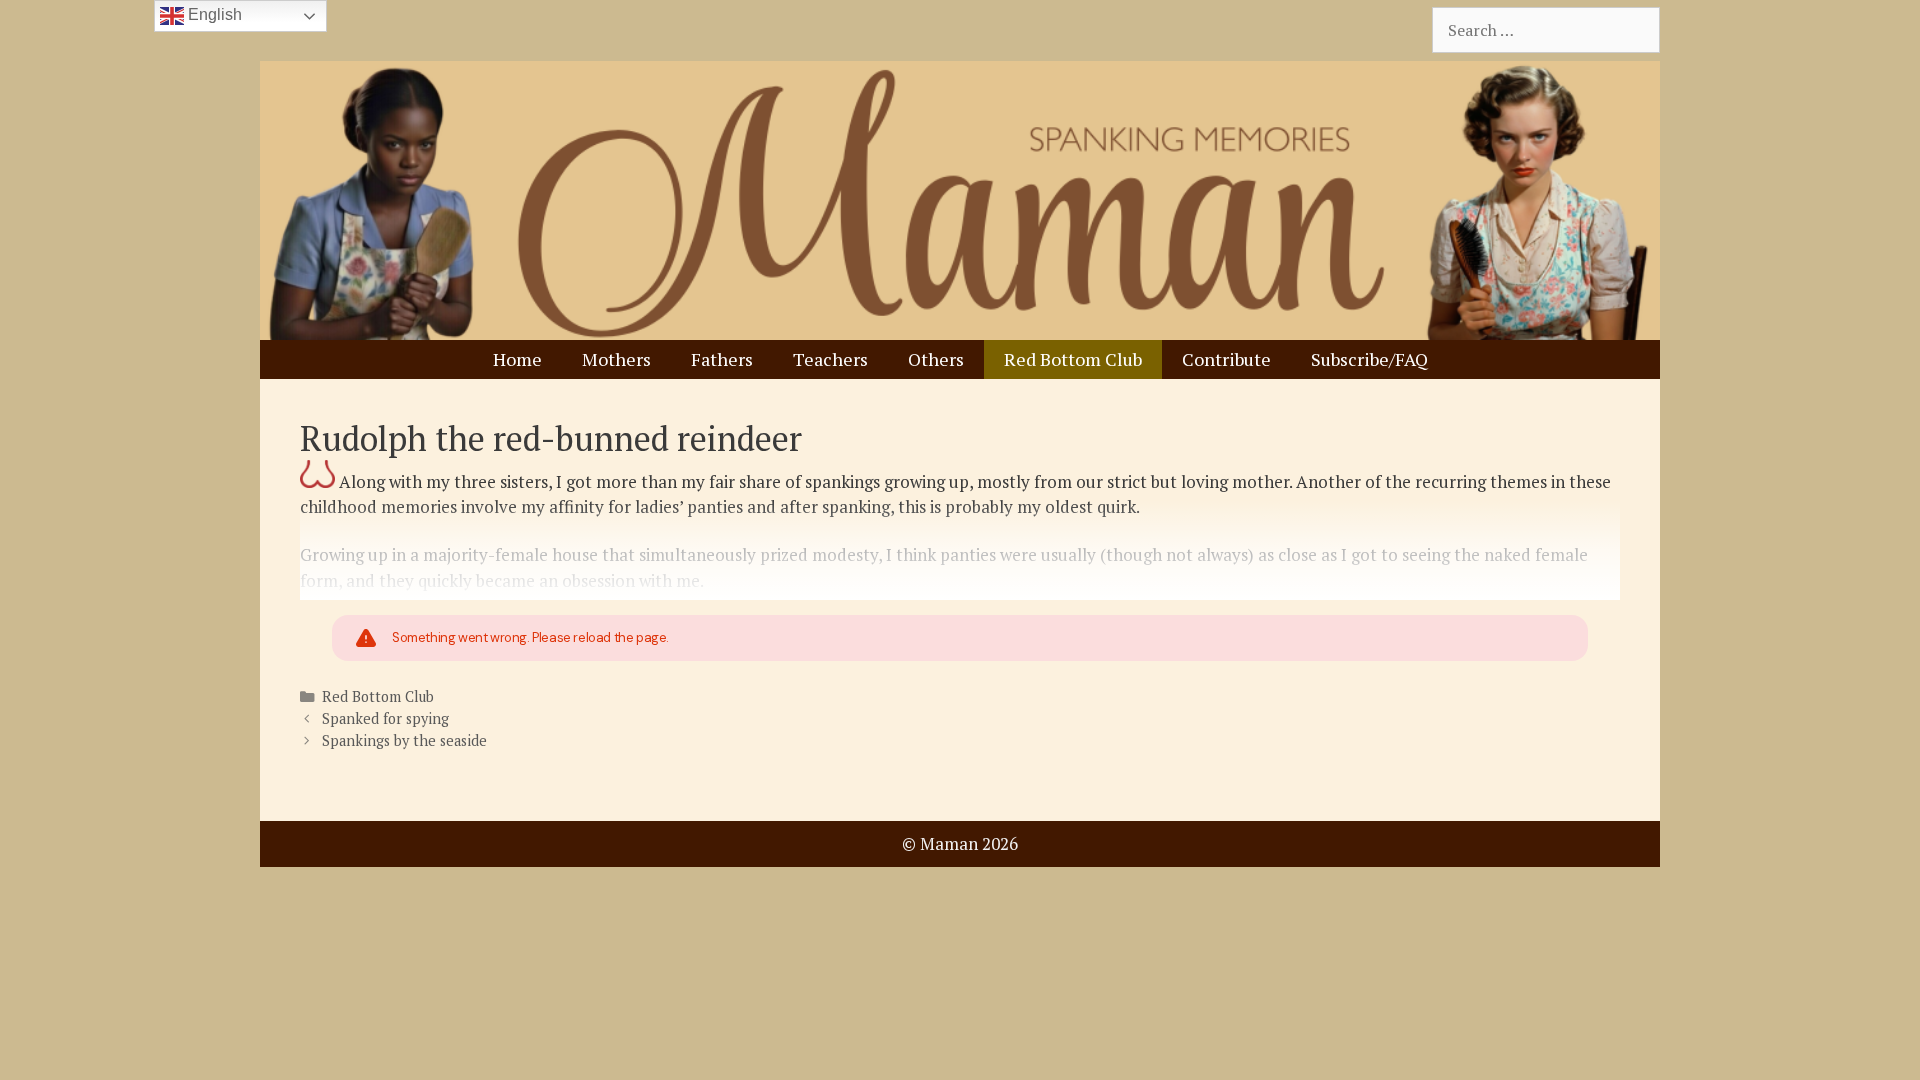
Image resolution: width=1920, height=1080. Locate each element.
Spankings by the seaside (404, 740)
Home (517, 359)
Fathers (722, 359)
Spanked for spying (385, 718)
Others (936, 359)
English (213, 14)
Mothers (616, 359)
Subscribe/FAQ (1369, 359)
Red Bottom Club (1073, 359)
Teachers (830, 359)
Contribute (1226, 359)
